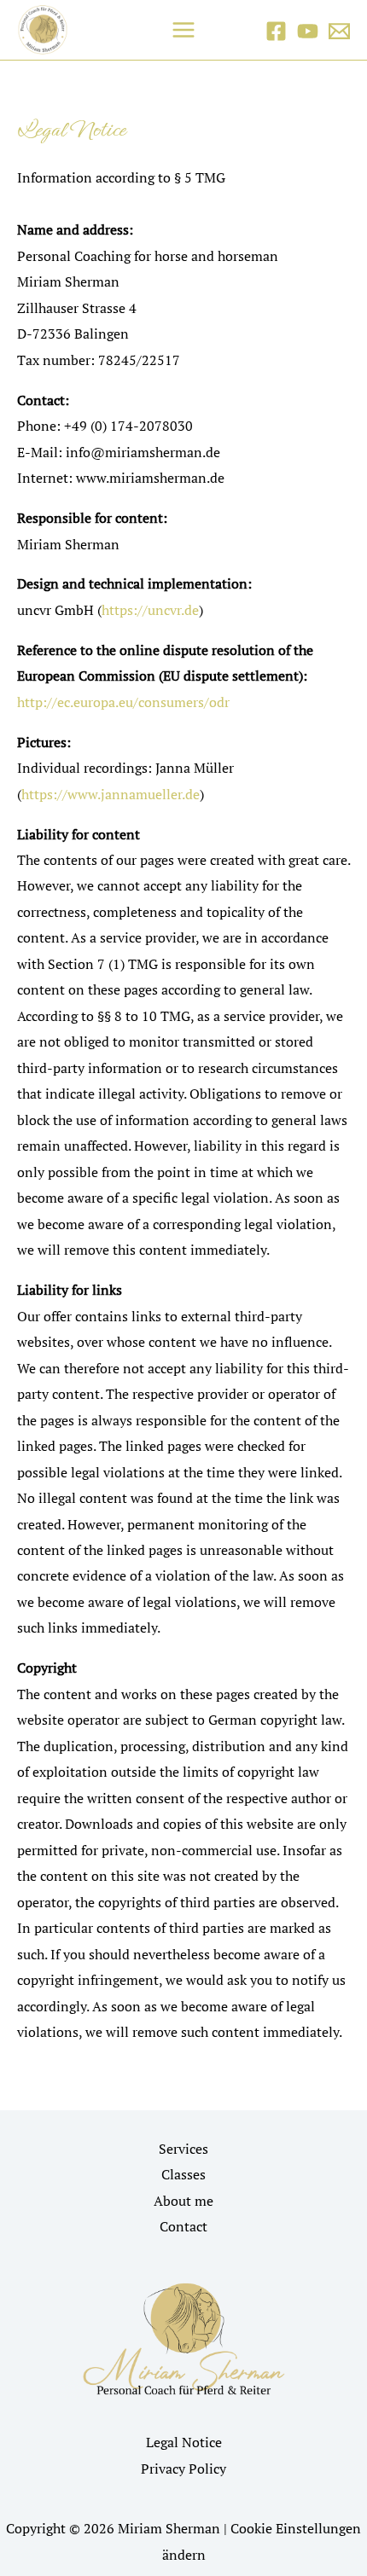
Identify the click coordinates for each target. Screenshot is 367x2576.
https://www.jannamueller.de (111, 794)
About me (183, 2201)
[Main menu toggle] (184, 30)
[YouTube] (308, 31)
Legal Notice (184, 2442)
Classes (183, 2174)
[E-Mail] (339, 31)
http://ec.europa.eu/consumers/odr (123, 702)
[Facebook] (276, 31)
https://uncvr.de (150, 610)
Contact (183, 2226)
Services (183, 2149)
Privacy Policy (183, 2469)
